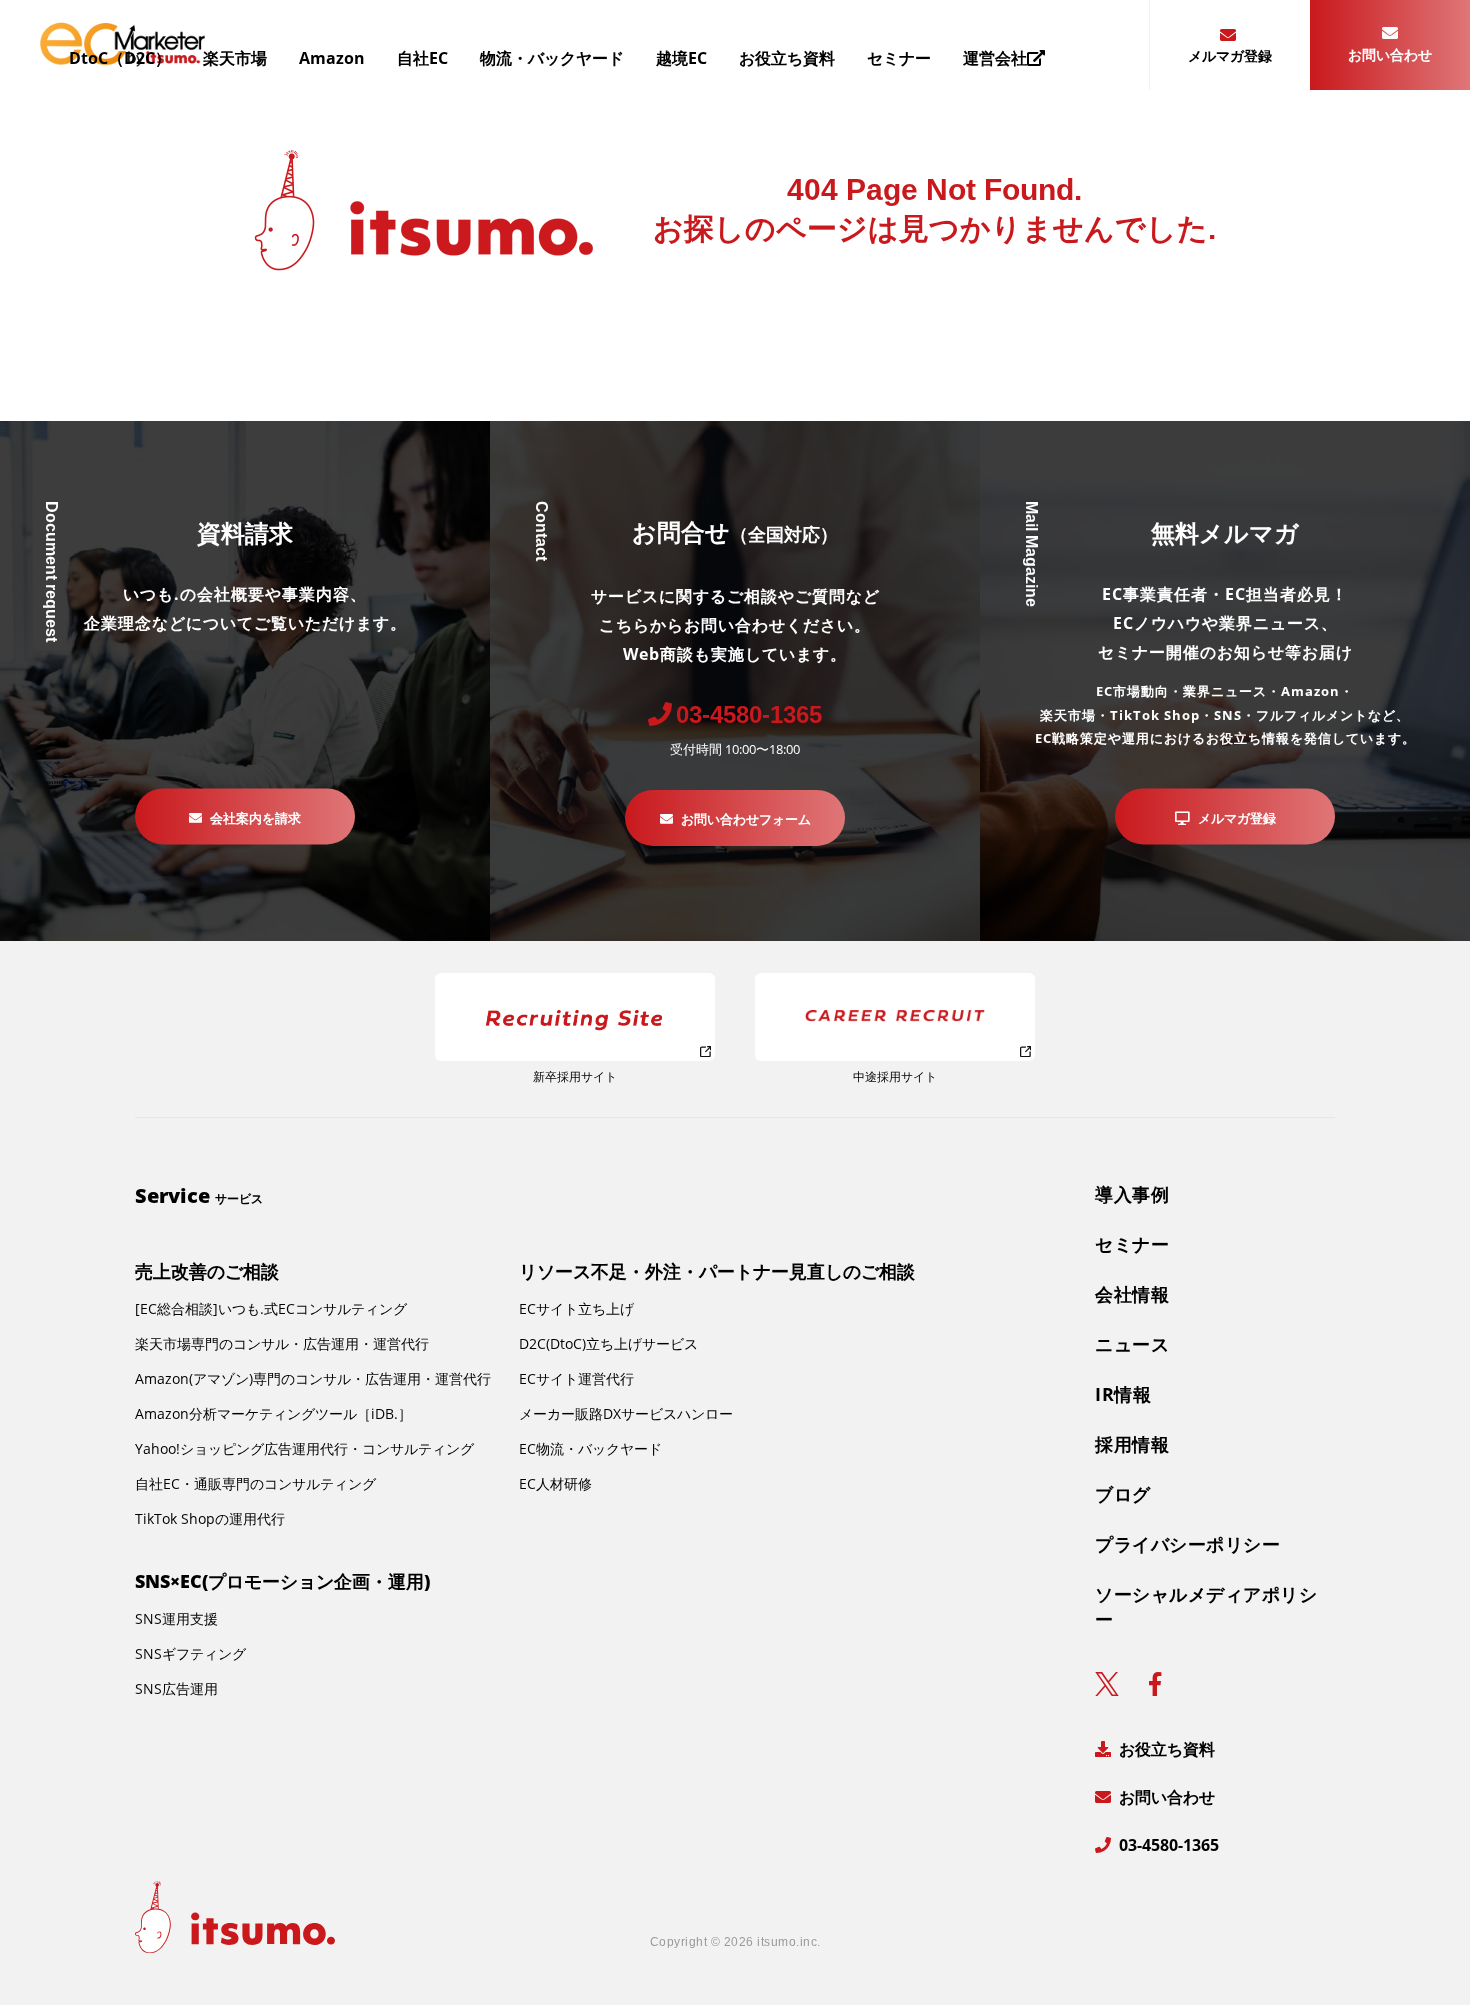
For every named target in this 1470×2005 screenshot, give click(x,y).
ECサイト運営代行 (576, 1378)
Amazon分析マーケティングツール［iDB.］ (273, 1413)
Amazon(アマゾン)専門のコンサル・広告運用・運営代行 (313, 1378)
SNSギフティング (190, 1653)
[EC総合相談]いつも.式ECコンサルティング (271, 1308)
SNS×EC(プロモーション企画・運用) (282, 1581)
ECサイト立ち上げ (576, 1308)
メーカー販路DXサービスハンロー (626, 1413)
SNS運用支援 (176, 1618)
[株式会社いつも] (235, 1917)
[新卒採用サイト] (575, 1017)
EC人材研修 (555, 1483)
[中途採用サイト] (895, 1017)
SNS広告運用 (176, 1688)
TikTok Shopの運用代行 (210, 1518)
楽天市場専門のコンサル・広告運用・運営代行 (282, 1343)
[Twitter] (1107, 1684)
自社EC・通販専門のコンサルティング (255, 1483)
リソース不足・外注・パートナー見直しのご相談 (717, 1271)
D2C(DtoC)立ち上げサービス (608, 1343)
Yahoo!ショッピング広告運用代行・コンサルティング (304, 1448)
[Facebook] (1155, 1684)
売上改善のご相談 (207, 1271)
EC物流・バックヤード (590, 1448)
